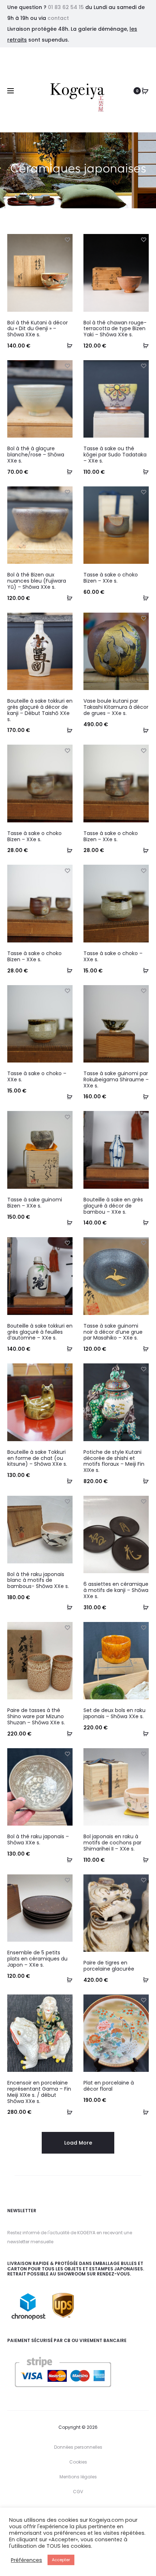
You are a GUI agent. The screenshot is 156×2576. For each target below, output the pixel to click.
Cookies (78, 2462)
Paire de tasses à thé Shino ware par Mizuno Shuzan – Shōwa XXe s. (36, 1716)
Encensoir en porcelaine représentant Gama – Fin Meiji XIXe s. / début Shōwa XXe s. (39, 2092)
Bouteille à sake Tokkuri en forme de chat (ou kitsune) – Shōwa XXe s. (37, 1458)
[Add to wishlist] (67, 239)
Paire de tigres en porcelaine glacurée (109, 1966)
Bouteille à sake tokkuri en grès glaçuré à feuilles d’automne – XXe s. (40, 1332)
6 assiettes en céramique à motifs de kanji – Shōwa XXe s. (116, 1590)
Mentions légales (78, 2477)
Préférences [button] (26, 2560)
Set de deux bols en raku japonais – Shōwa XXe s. (114, 1713)
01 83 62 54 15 (66, 7)
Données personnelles (78, 2447)
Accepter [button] (61, 2560)
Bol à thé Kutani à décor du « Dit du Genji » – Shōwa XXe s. (38, 329)
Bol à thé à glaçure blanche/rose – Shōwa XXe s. (36, 455)
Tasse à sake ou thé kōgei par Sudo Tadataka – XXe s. (115, 455)
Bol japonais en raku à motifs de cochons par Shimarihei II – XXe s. (112, 1843)
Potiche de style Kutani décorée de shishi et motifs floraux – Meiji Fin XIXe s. (114, 1461)
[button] (67, 345)
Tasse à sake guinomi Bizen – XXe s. (35, 1203)
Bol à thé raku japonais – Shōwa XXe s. (38, 1840)
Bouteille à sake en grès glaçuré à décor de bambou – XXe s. (113, 1206)
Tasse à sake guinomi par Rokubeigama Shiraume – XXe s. (116, 1080)
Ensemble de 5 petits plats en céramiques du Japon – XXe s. (37, 1959)
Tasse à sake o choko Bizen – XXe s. (111, 578)
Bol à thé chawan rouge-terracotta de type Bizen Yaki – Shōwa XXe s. (115, 329)
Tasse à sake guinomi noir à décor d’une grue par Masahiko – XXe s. (113, 1332)
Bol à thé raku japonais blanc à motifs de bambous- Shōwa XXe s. (38, 1580)
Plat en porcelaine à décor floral (109, 2086)
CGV (78, 2492)
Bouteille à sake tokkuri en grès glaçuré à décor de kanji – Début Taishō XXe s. (40, 710)
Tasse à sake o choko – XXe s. (113, 956)
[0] (145, 91)
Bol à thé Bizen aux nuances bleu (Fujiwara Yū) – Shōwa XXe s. (37, 581)
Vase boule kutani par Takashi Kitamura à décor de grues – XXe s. (116, 707)
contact (58, 18)
